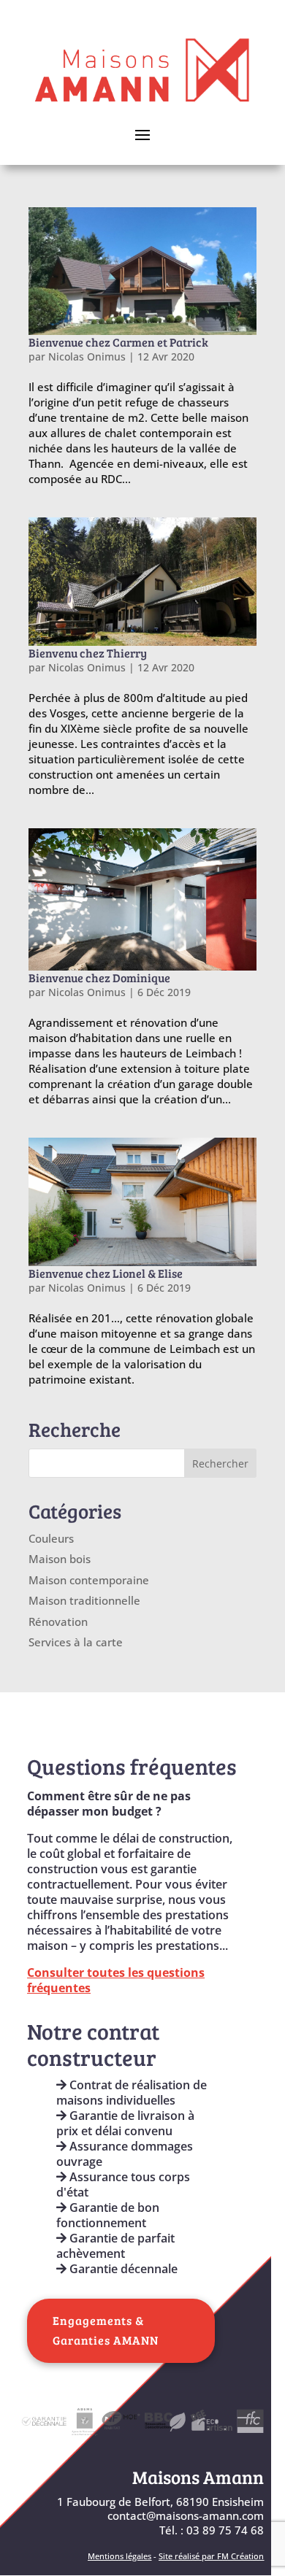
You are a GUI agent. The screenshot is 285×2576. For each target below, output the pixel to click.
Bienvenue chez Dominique (99, 977)
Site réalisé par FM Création (211, 2556)
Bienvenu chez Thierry (88, 653)
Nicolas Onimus (87, 356)
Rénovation (58, 1621)
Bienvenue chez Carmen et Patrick (118, 342)
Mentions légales (119, 2556)
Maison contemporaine (89, 1580)
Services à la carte (76, 1642)
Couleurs (51, 1538)
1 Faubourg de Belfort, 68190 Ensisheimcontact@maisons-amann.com (160, 2509)
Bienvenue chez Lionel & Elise (106, 1273)
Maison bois (60, 1559)
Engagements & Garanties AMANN (106, 2330)
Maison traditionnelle (84, 1600)
